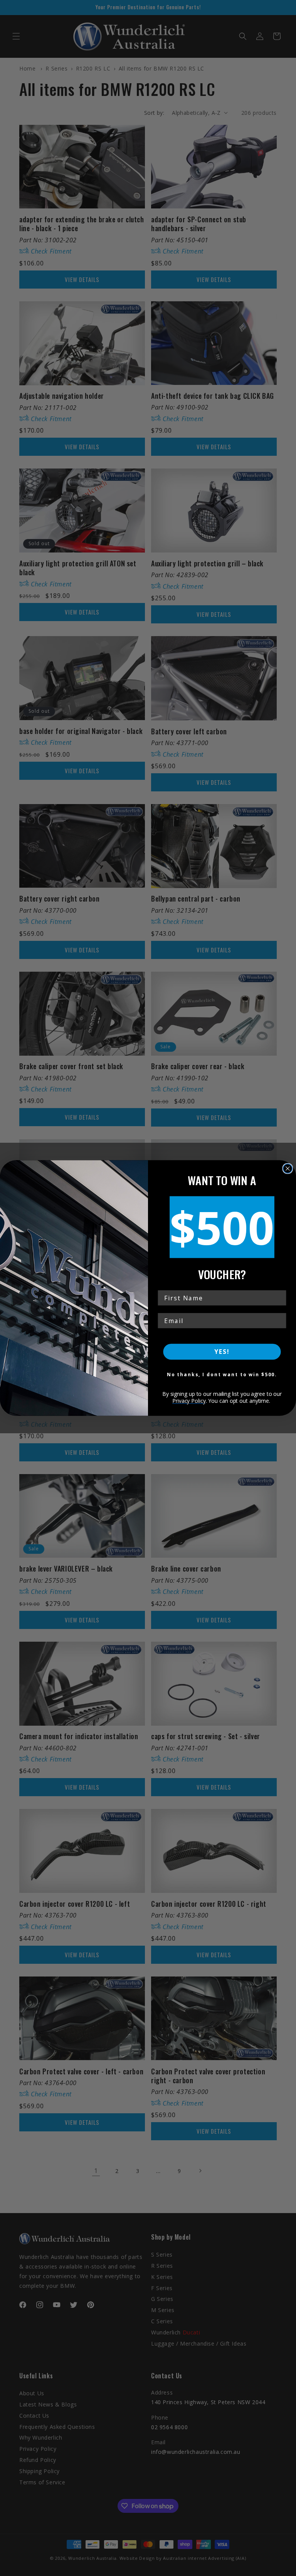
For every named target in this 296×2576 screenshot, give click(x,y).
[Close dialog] (288, 1169)
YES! (222, 1352)
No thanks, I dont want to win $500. (222, 1374)
